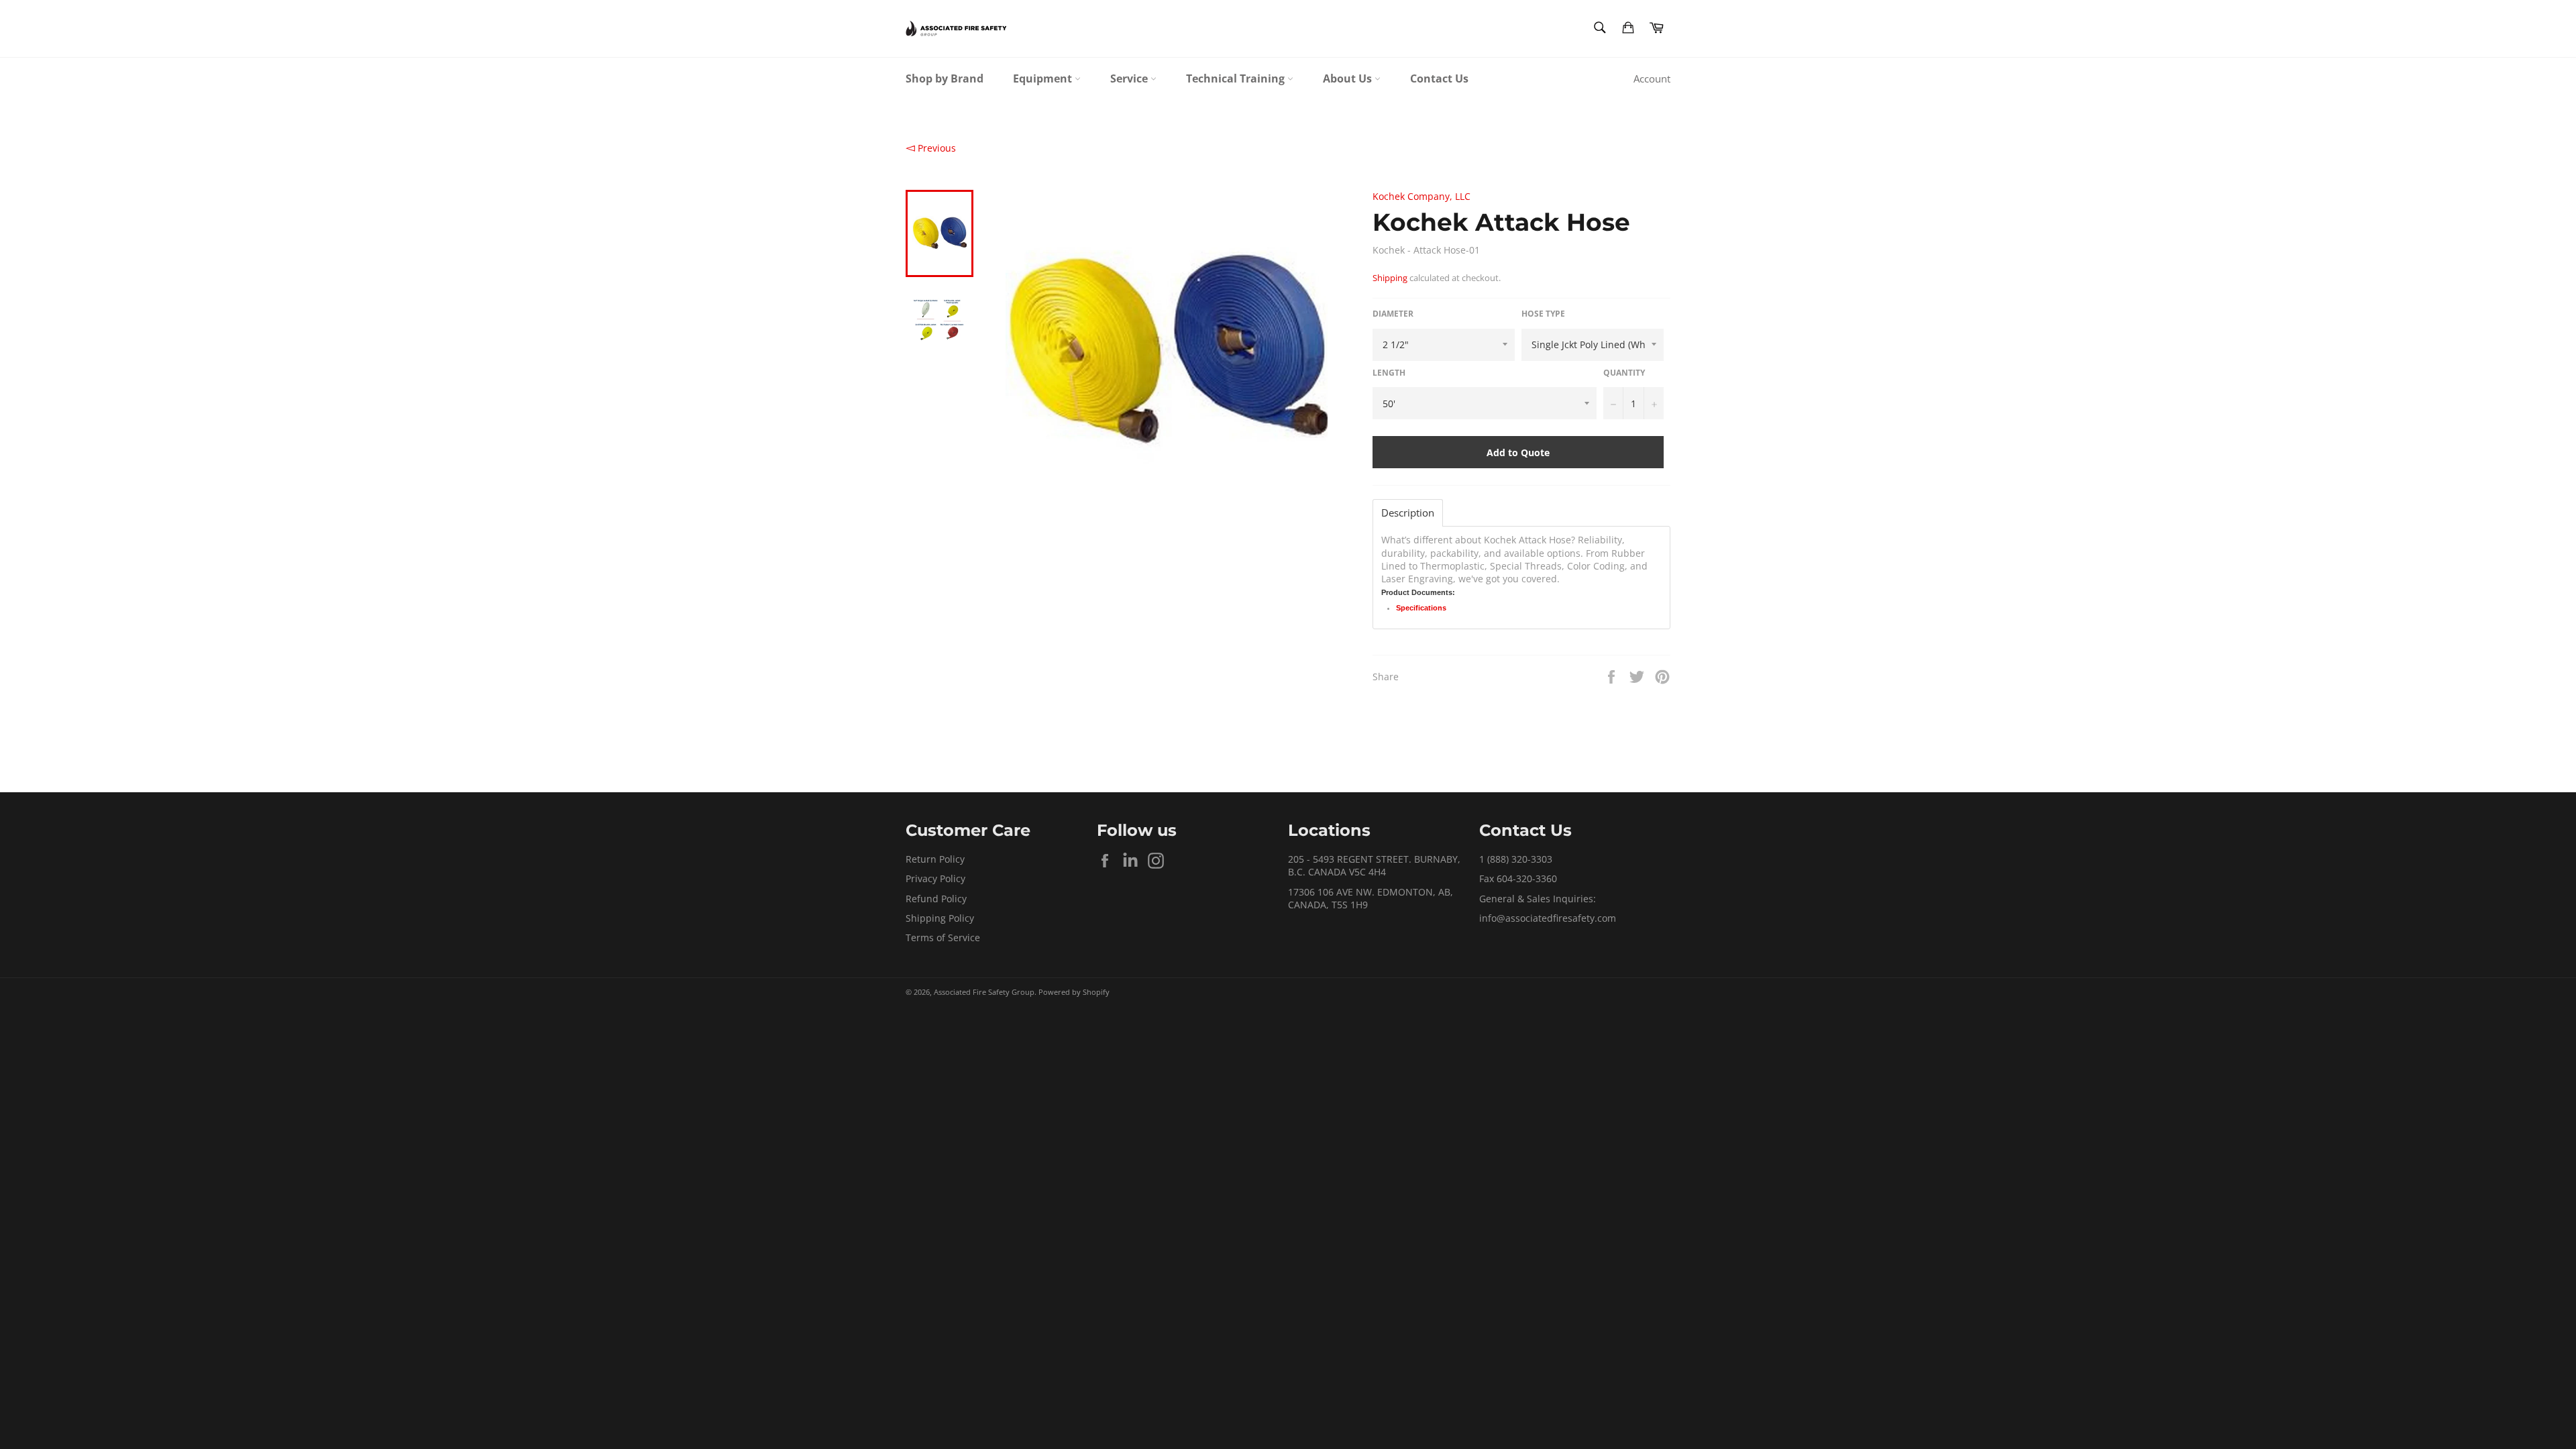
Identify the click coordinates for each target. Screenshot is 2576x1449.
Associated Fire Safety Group (984, 992)
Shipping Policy (940, 918)
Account (1652, 78)
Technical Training (1237, 78)
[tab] (1408, 513)
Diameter (1393, 314)
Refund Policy (936, 899)
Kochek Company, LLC (1421, 196)
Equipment (1044, 78)
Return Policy (935, 859)
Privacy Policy (935, 878)
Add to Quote (1518, 452)
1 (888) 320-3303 (1516, 859)
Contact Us (1439, 78)
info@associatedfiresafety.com (1548, 918)
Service (1130, 78)
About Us (1349, 78)
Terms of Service (943, 937)
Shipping (1390, 278)
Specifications (1421, 608)
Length (1389, 373)
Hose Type (1543, 314)
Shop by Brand (945, 78)
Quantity (1624, 373)
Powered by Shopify (1074, 992)
